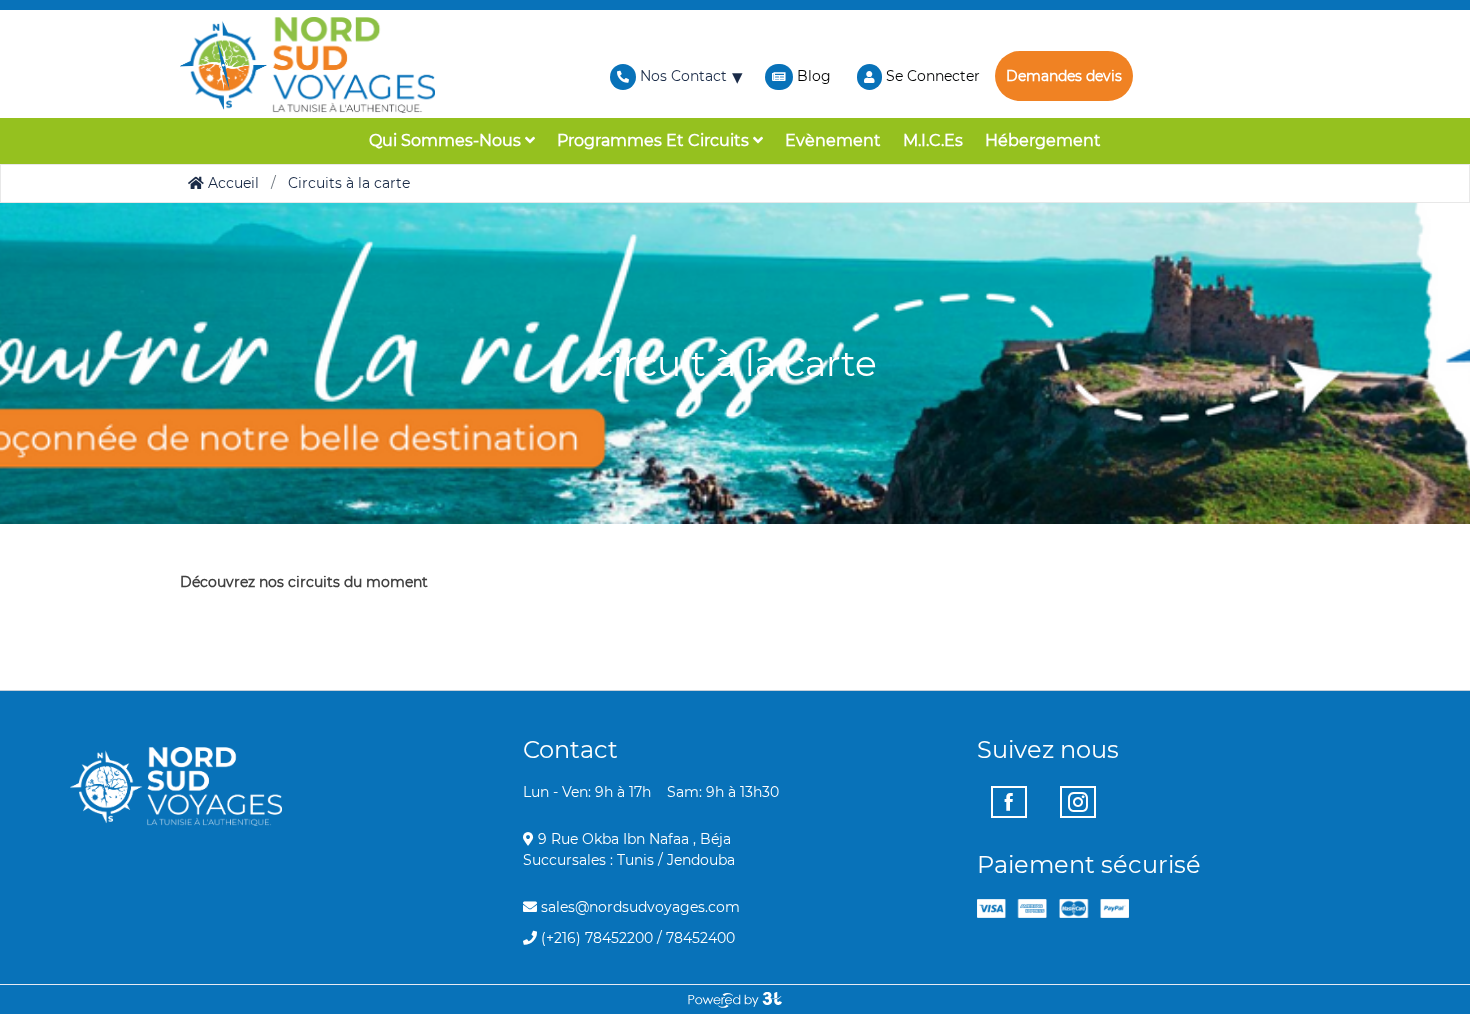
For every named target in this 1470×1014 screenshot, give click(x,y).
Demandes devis (1064, 76)
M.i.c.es (933, 140)
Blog (814, 76)
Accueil (231, 183)
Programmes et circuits (655, 140)
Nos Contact (681, 76)
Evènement (833, 140)
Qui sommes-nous (447, 140)
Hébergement (1043, 140)
